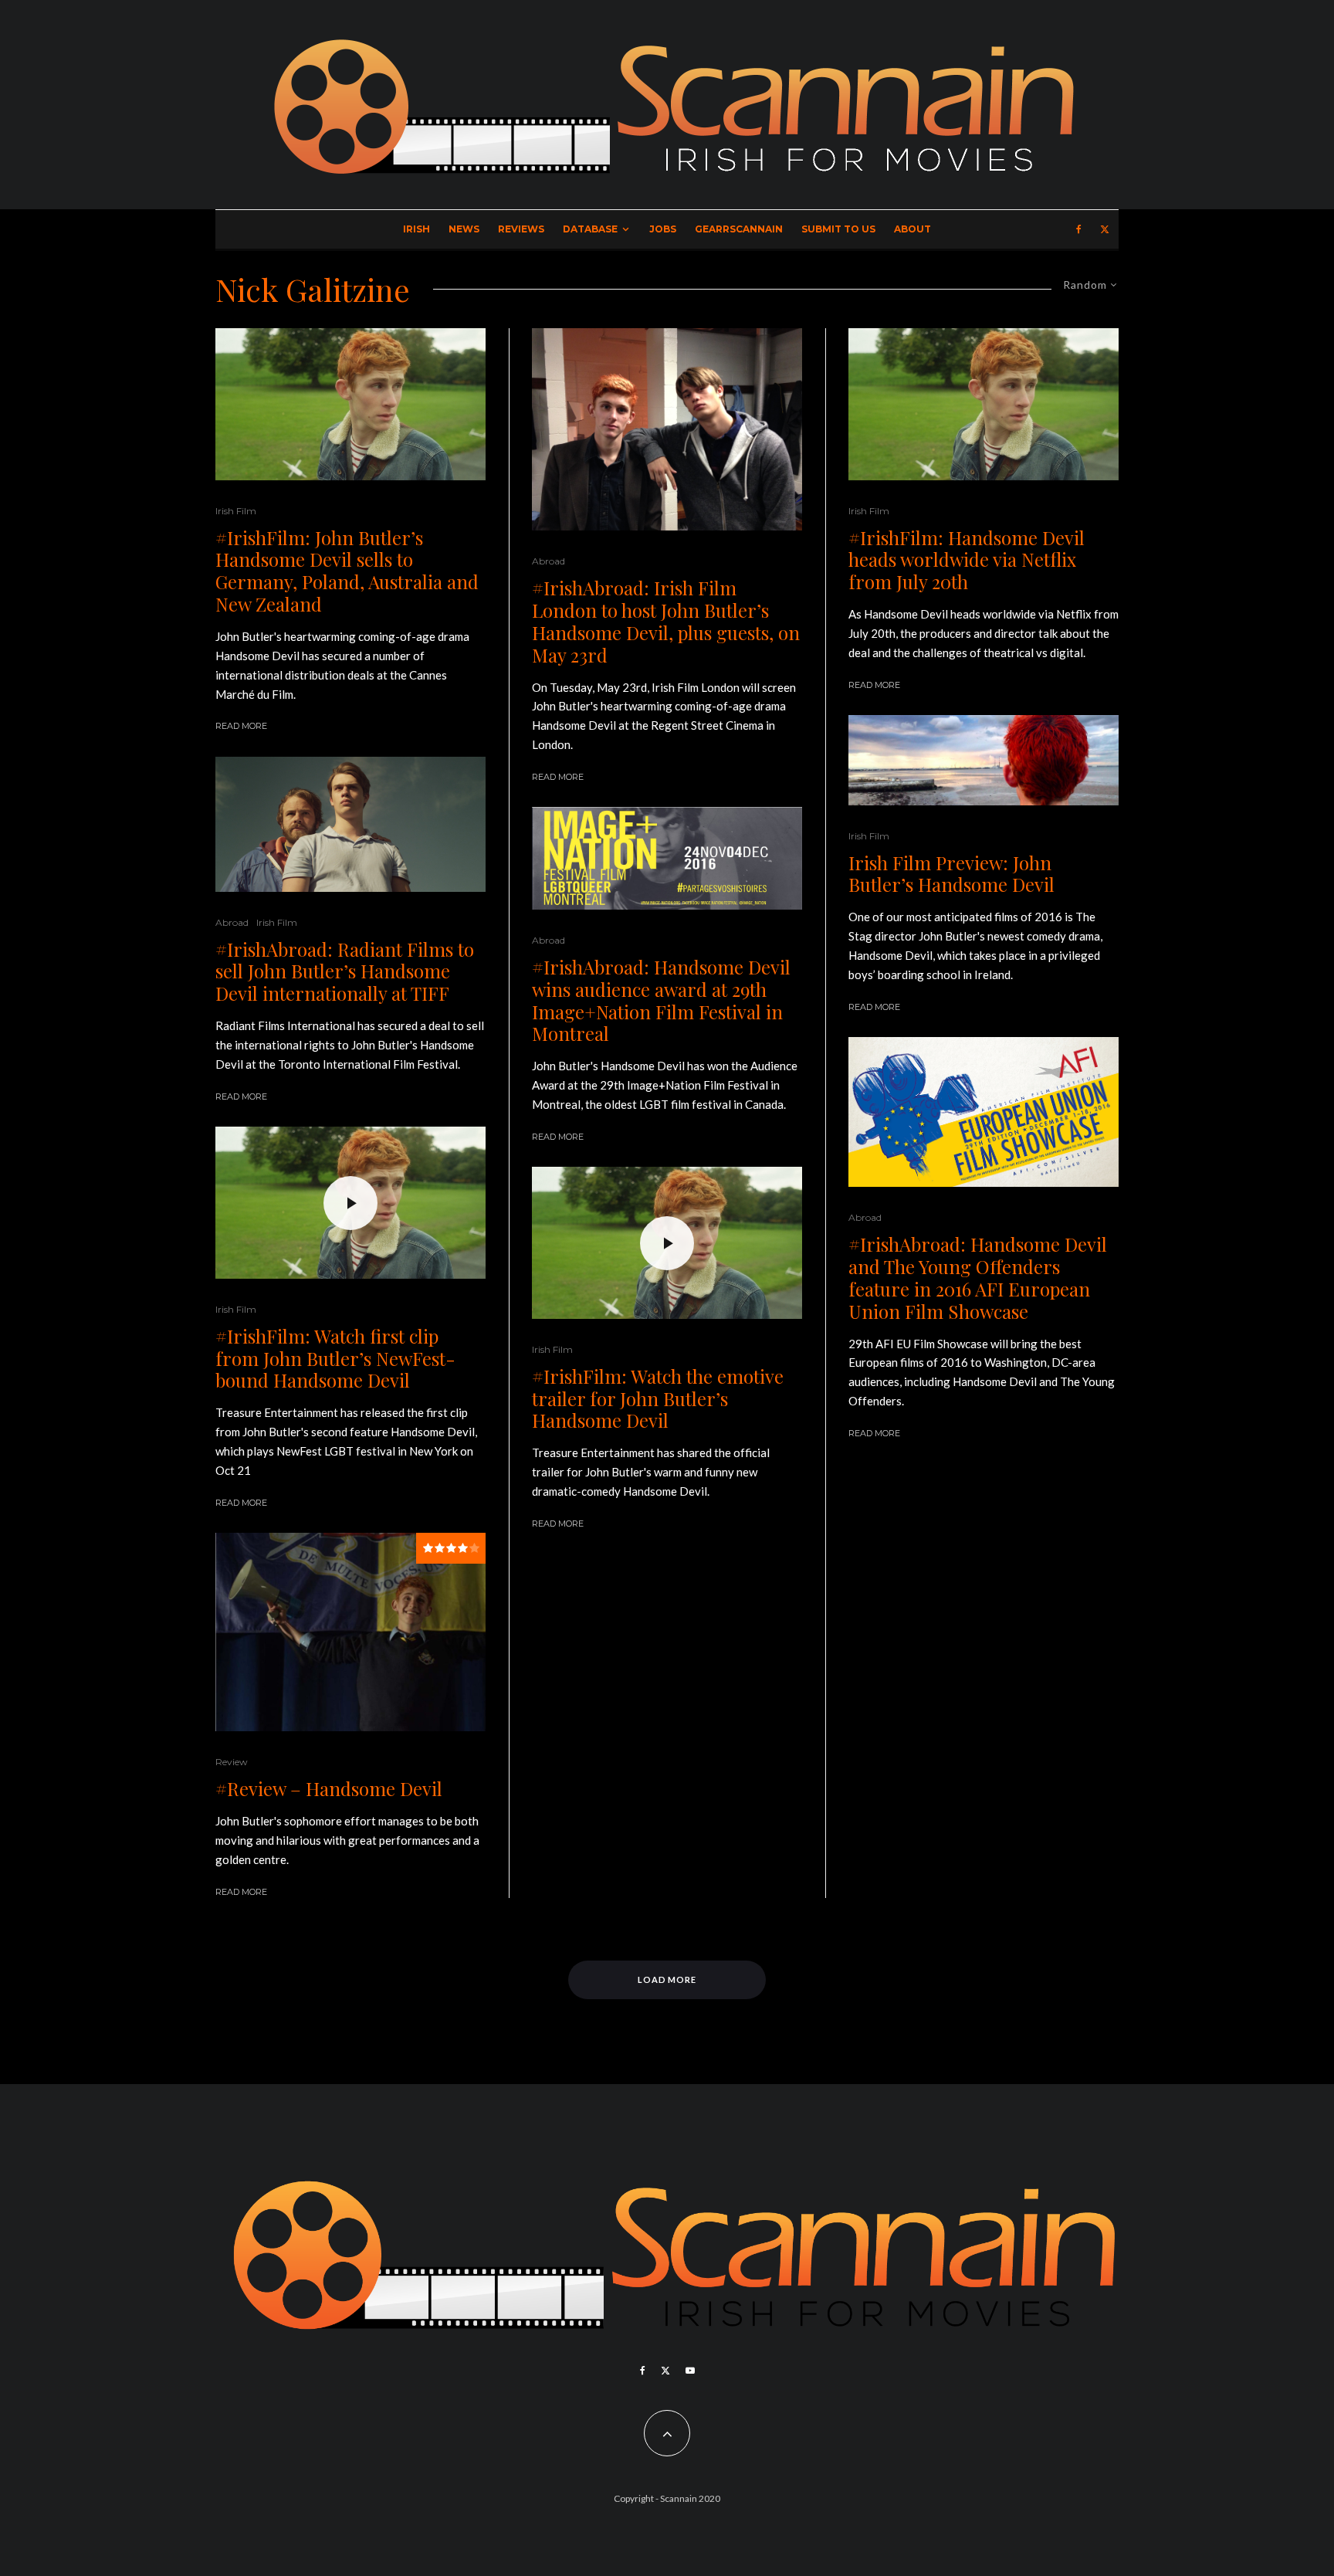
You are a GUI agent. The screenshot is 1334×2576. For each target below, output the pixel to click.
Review (232, 1762)
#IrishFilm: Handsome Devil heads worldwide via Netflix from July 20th (967, 560)
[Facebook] (1079, 229)
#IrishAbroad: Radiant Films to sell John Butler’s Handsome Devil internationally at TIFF (345, 971)
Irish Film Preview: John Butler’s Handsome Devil (951, 874)
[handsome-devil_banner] (984, 760)
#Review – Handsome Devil (329, 1789)
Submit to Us (838, 229)
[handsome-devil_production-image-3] (667, 430)
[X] (1105, 229)
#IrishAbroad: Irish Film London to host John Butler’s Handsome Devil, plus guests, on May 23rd (666, 621)
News (464, 229)
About (912, 229)
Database (590, 229)
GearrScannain (739, 229)
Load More (667, 1979)
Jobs (663, 229)
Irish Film (236, 511)
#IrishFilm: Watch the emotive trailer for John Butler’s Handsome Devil (658, 1398)
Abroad (232, 922)
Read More (241, 726)
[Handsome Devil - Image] (350, 404)
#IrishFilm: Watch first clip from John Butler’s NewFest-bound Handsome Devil (335, 1358)
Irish (416, 229)
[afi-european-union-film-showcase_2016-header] (984, 1112)
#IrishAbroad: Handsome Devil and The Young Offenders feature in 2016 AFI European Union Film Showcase (978, 1278)
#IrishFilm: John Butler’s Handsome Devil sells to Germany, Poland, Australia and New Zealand (347, 571)
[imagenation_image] (667, 858)
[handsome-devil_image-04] (350, 824)
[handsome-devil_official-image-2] (350, 1632)
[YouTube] (690, 2371)
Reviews (521, 229)
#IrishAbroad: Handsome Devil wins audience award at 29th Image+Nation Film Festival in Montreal (661, 1000)
